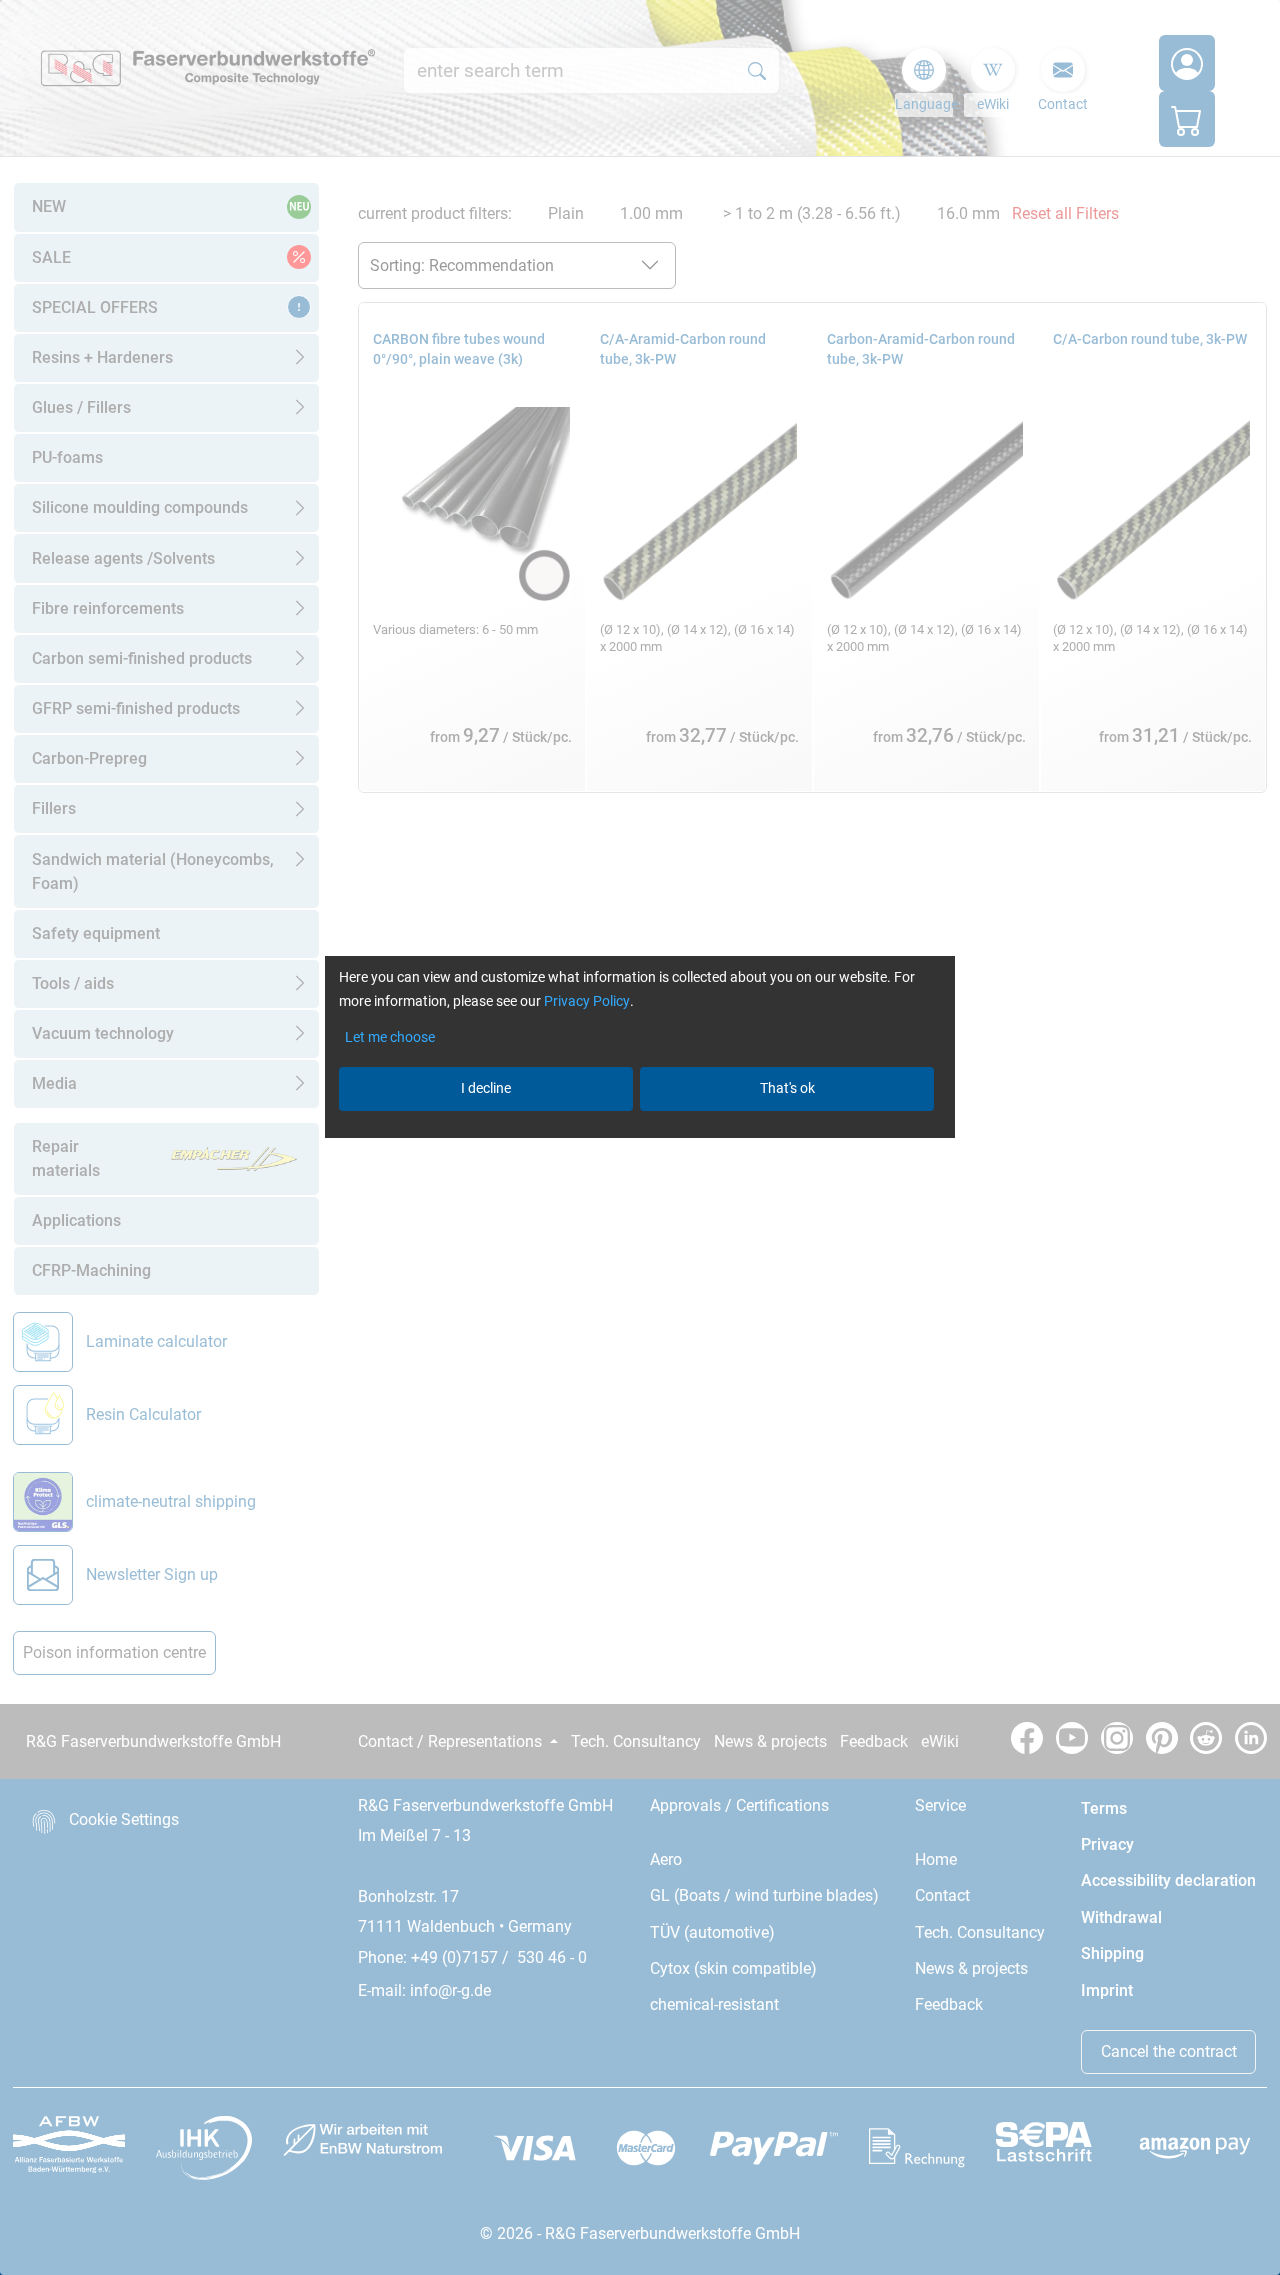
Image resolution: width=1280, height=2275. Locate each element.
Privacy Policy (587, 1001)
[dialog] (640, 1137)
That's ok (787, 1088)
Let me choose (390, 1037)
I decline (486, 1088)
